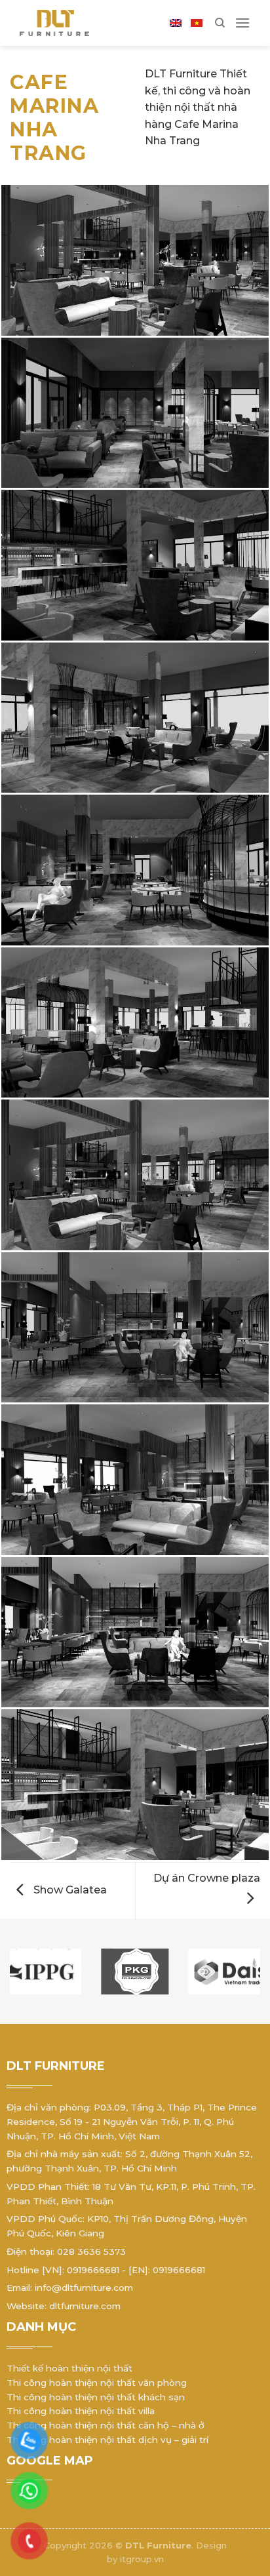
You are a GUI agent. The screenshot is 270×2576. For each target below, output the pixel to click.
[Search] (220, 23)
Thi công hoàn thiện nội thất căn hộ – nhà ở (106, 2425)
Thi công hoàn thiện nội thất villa (81, 2411)
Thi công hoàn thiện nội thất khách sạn (96, 2397)
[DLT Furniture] (69, 23)
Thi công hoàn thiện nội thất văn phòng (97, 2383)
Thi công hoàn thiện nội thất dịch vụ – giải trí (107, 2440)
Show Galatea (69, 1890)
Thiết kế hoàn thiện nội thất (69, 2368)
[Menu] (242, 23)
